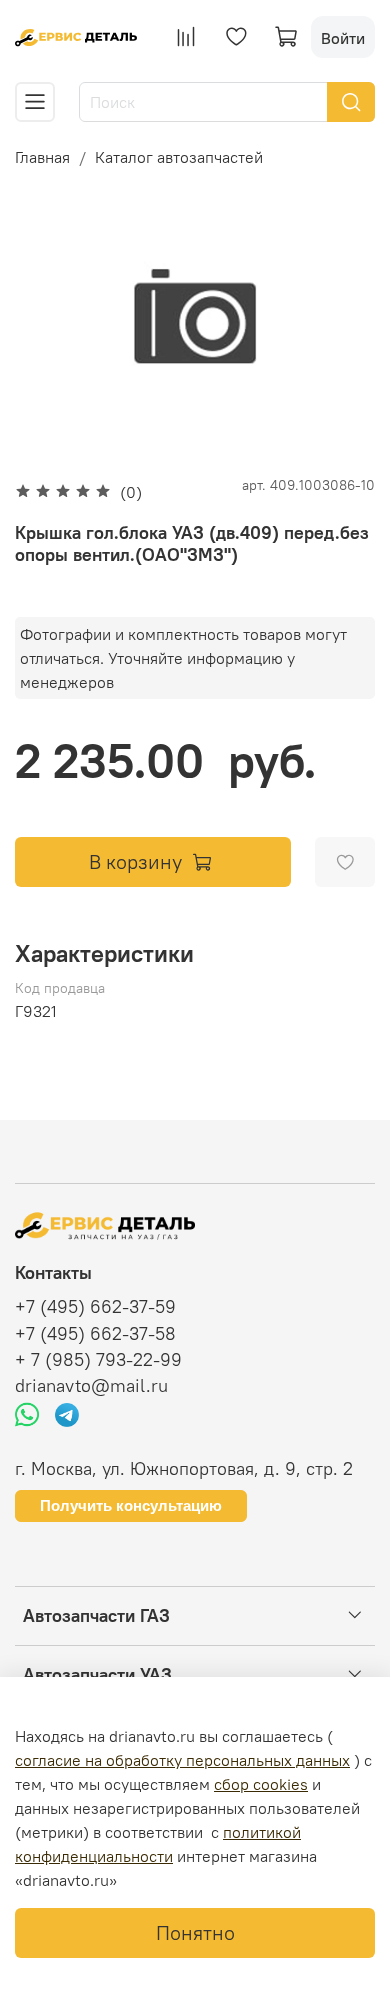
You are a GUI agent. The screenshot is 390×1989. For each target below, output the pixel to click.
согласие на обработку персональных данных (182, 1760)
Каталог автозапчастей (179, 157)
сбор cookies (261, 1784)
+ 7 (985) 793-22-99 (98, 1360)
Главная (42, 157)
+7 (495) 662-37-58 (95, 1334)
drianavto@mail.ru (91, 1386)
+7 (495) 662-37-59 (95, 1307)
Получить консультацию (131, 1505)
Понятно (195, 1932)
